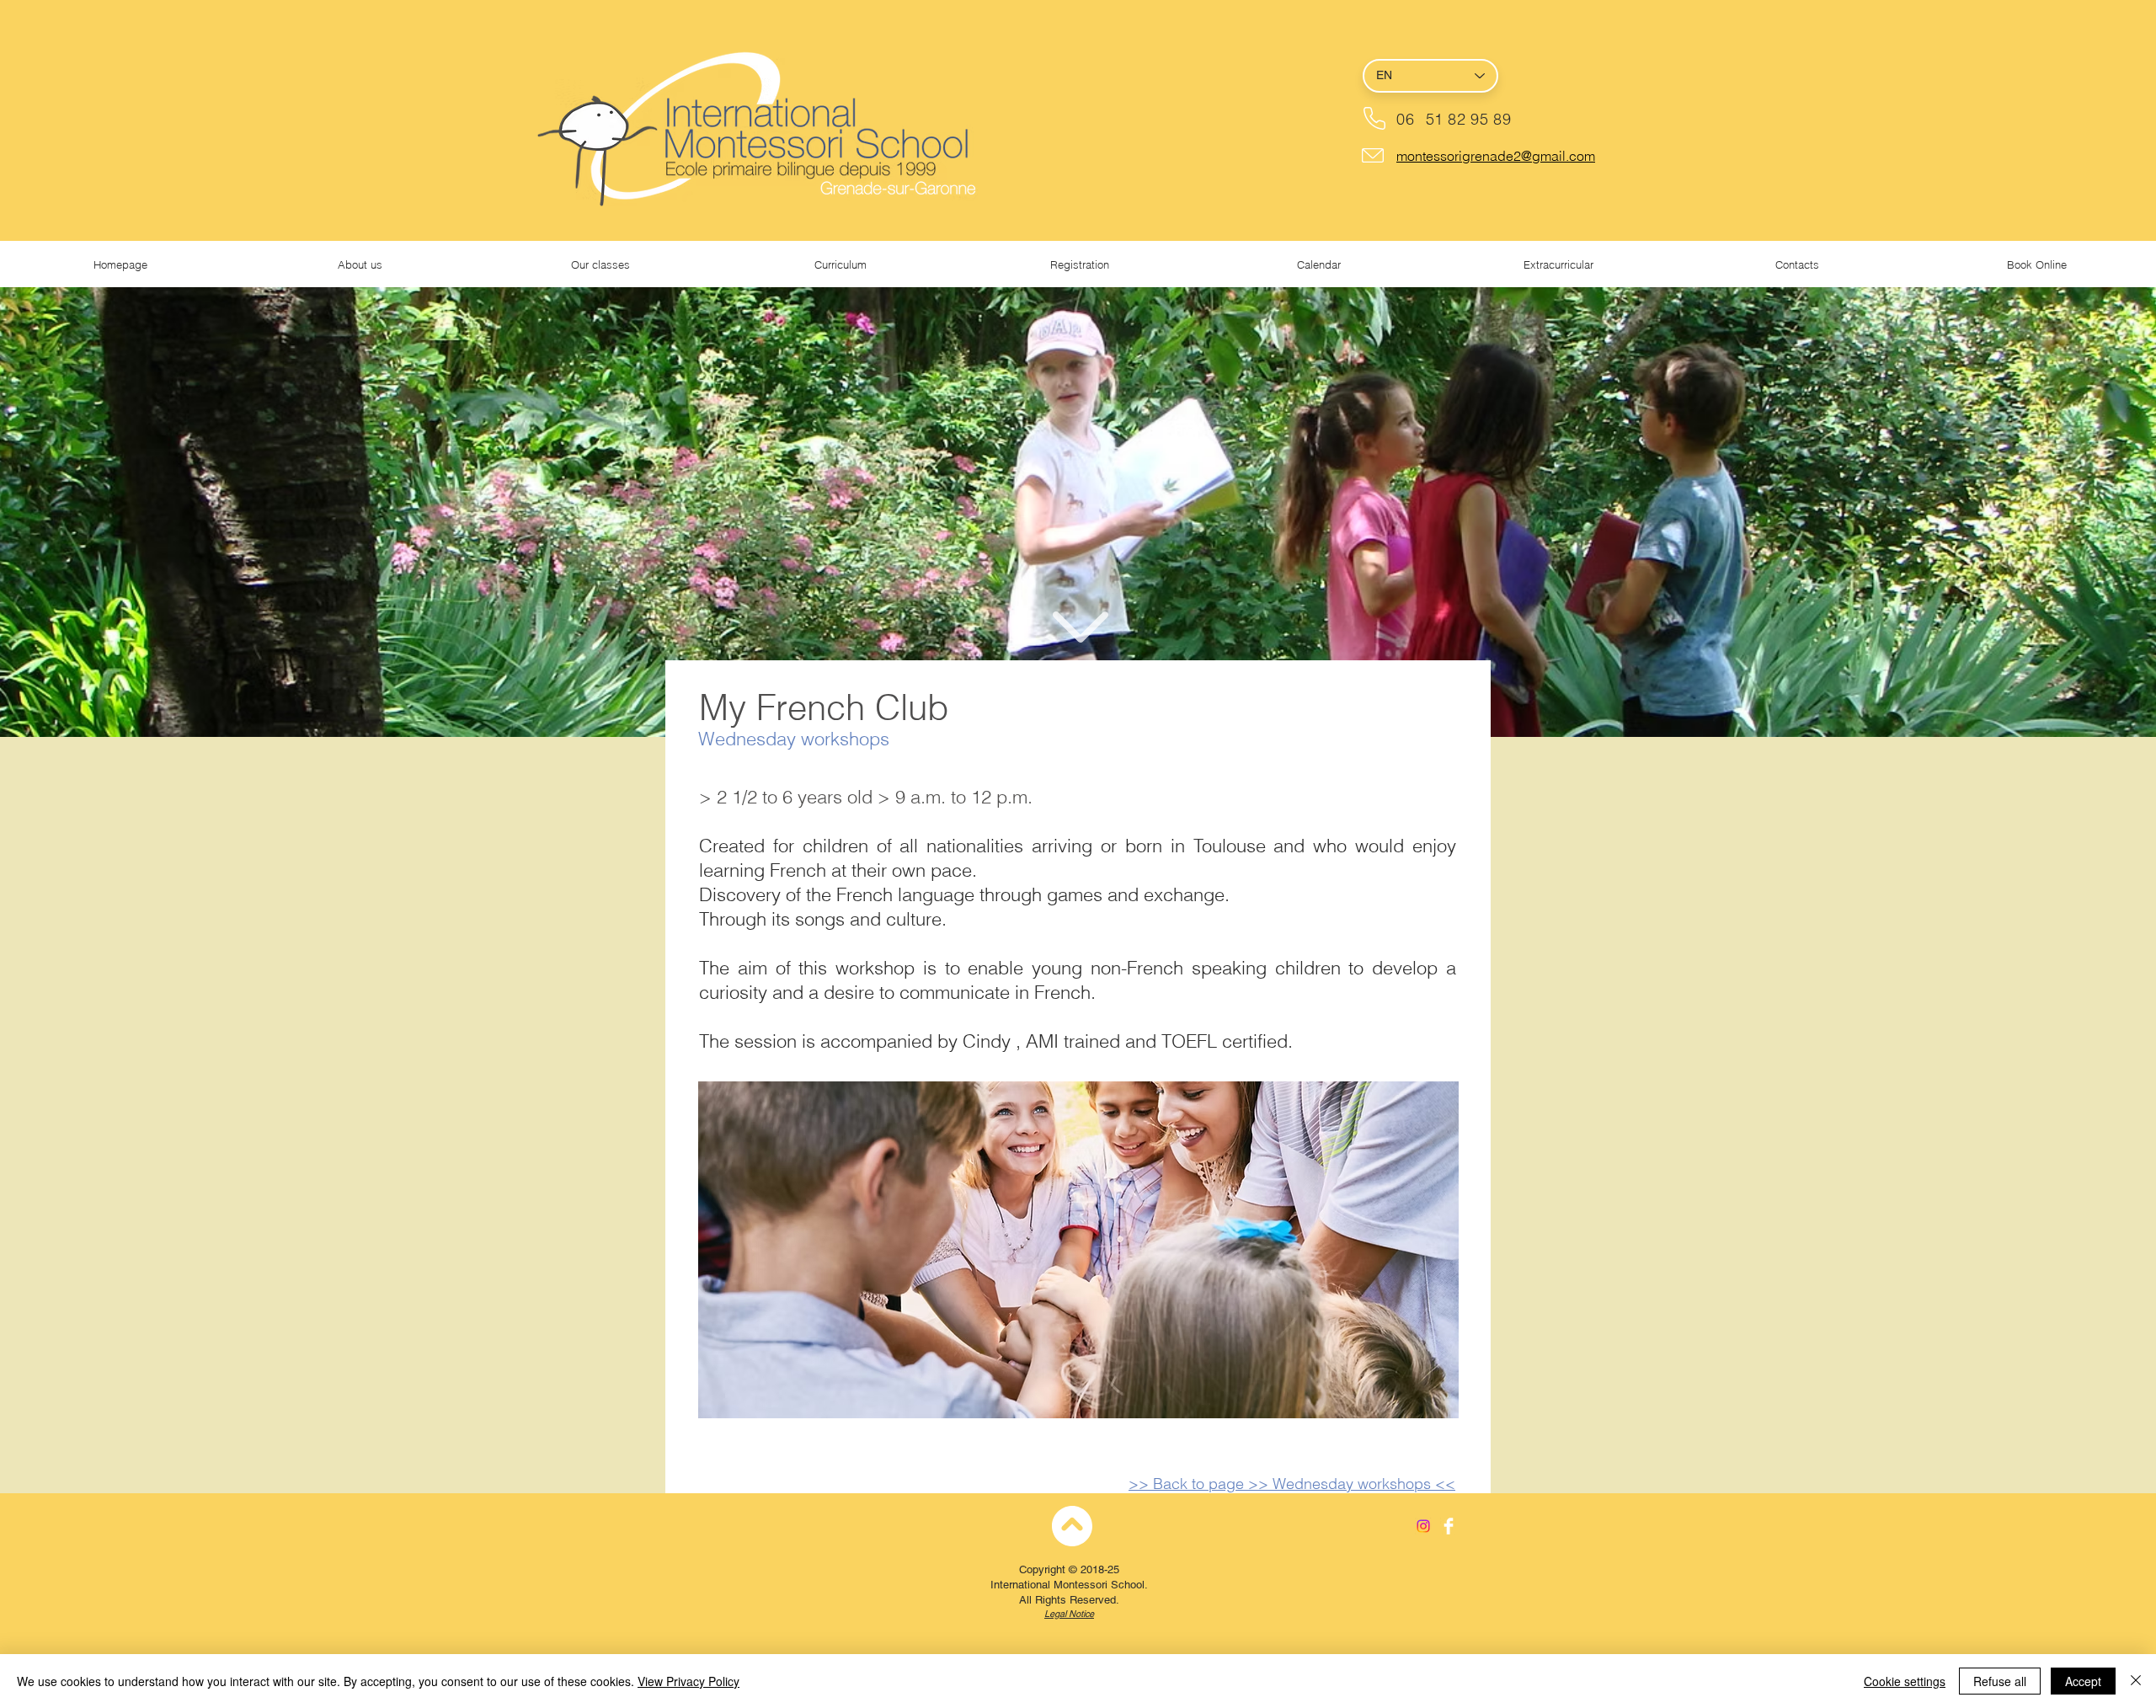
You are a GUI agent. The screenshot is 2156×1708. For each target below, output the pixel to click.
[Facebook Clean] (1449, 1526)
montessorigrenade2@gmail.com (1496, 156)
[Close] (2136, 1681)
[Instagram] (1423, 1526)
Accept (2083, 1681)
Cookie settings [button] (1905, 1681)
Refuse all (2000, 1681)
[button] (360, 265)
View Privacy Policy (688, 1681)
